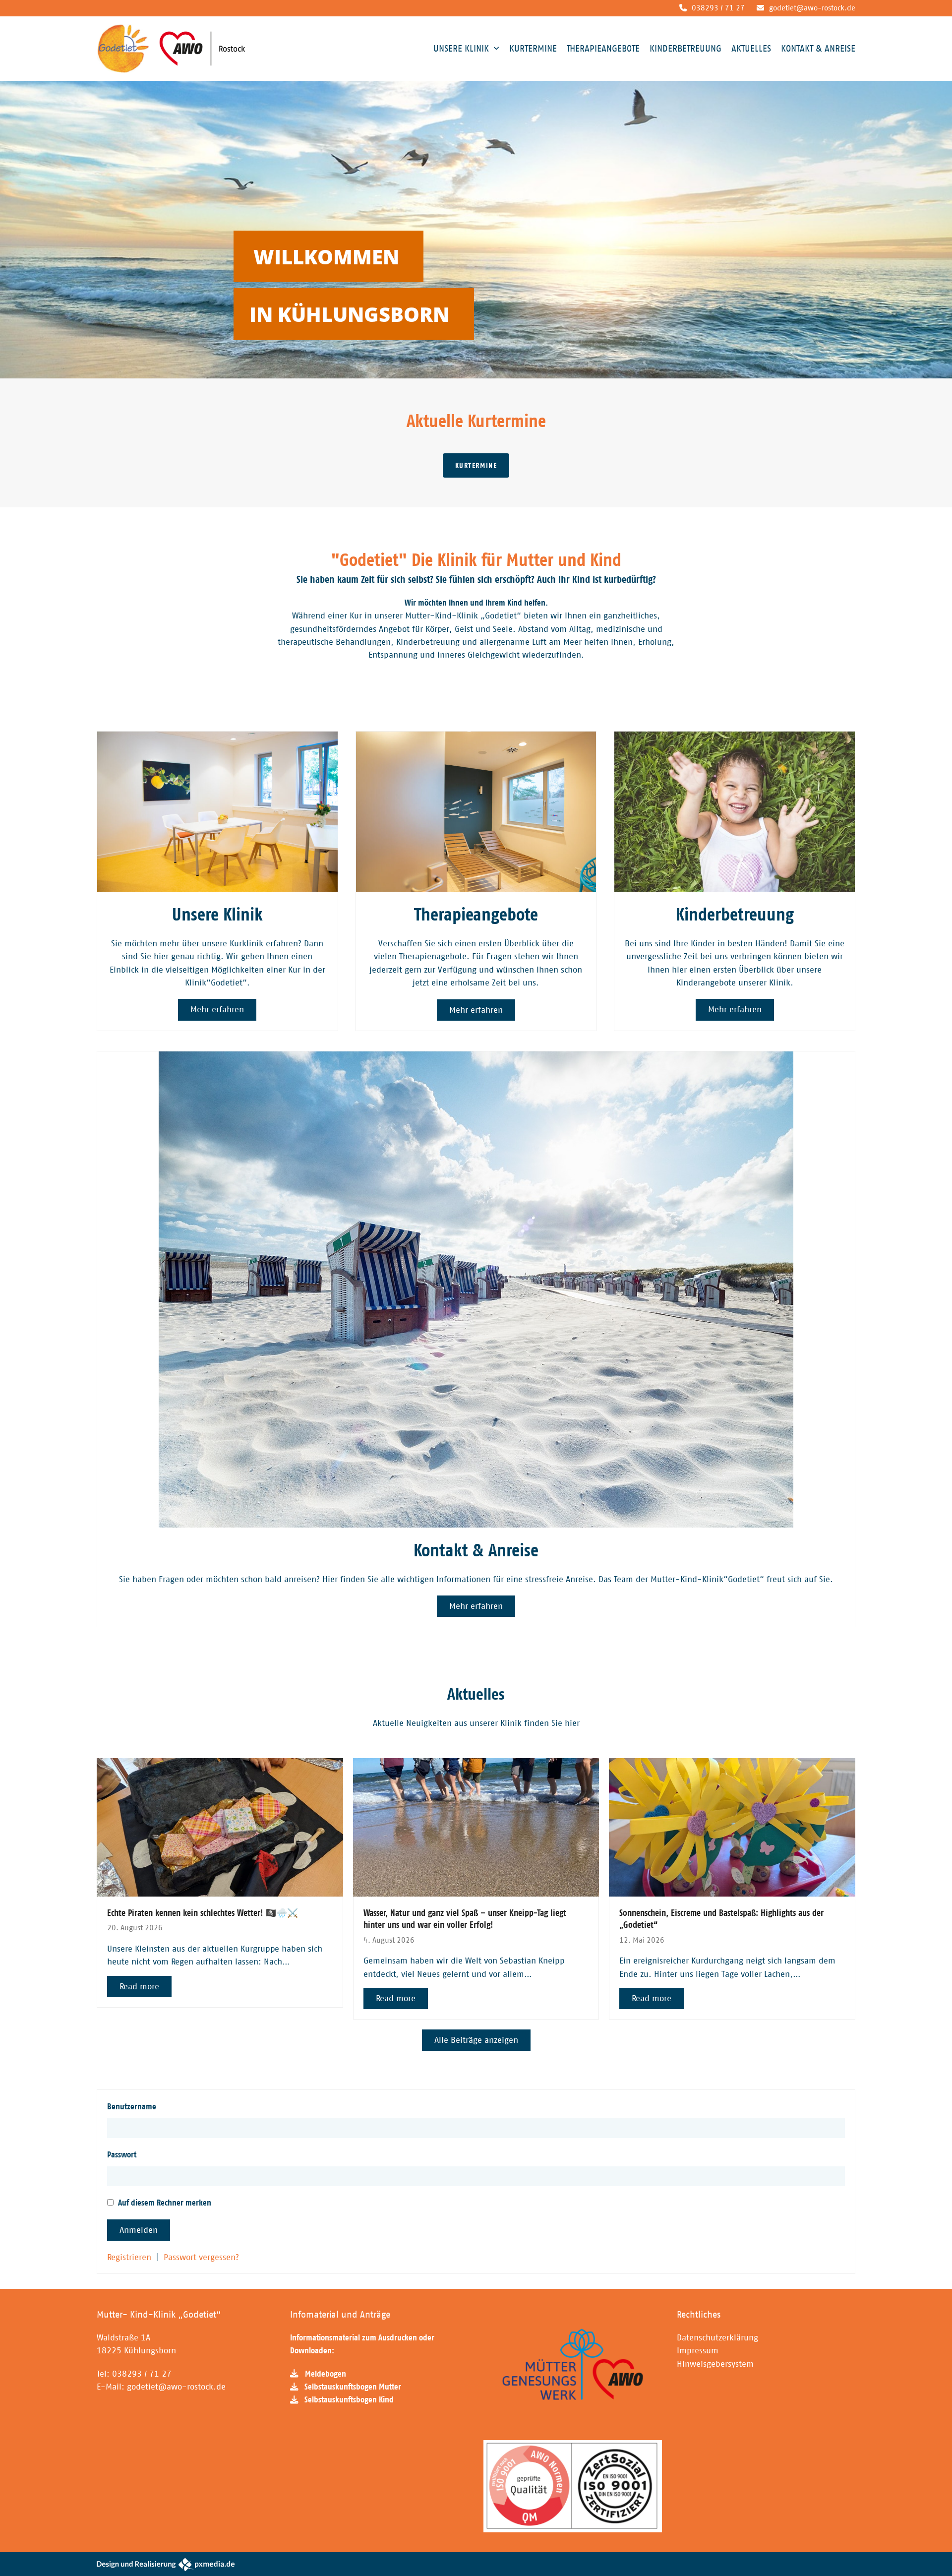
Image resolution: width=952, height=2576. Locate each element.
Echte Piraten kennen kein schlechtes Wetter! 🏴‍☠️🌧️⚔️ (203, 1913)
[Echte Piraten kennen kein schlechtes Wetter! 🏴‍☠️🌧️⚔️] (220, 1827)
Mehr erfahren (217, 1009)
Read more (139, 1986)
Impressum (698, 2350)
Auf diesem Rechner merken (164, 2203)
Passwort (122, 2154)
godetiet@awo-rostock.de (812, 8)
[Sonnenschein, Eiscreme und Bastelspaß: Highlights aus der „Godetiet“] (732, 1827)
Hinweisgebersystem (715, 2364)
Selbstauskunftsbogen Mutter (353, 2387)
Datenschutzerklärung (717, 2337)
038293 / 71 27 (718, 8)
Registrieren (129, 2257)
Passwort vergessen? (201, 2257)
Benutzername (132, 2106)
